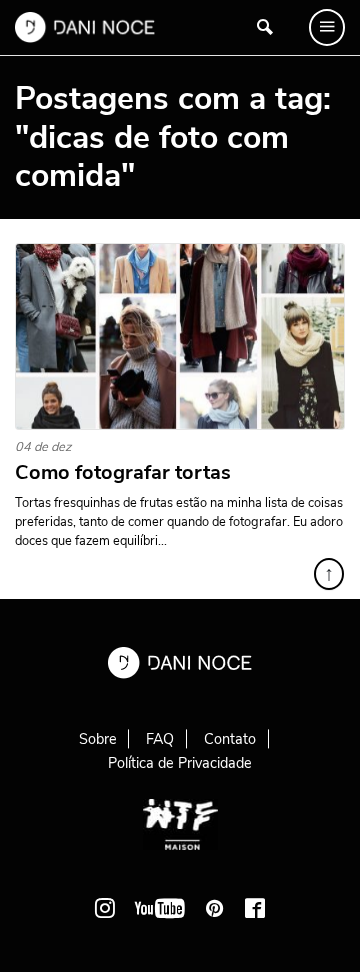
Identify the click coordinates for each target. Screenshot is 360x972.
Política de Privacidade (180, 763)
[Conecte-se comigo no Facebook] (255, 908)
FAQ (160, 739)
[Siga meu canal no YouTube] (160, 908)
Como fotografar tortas (123, 473)
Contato (230, 739)
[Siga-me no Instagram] (105, 908)
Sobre (98, 739)
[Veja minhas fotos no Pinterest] (215, 908)
